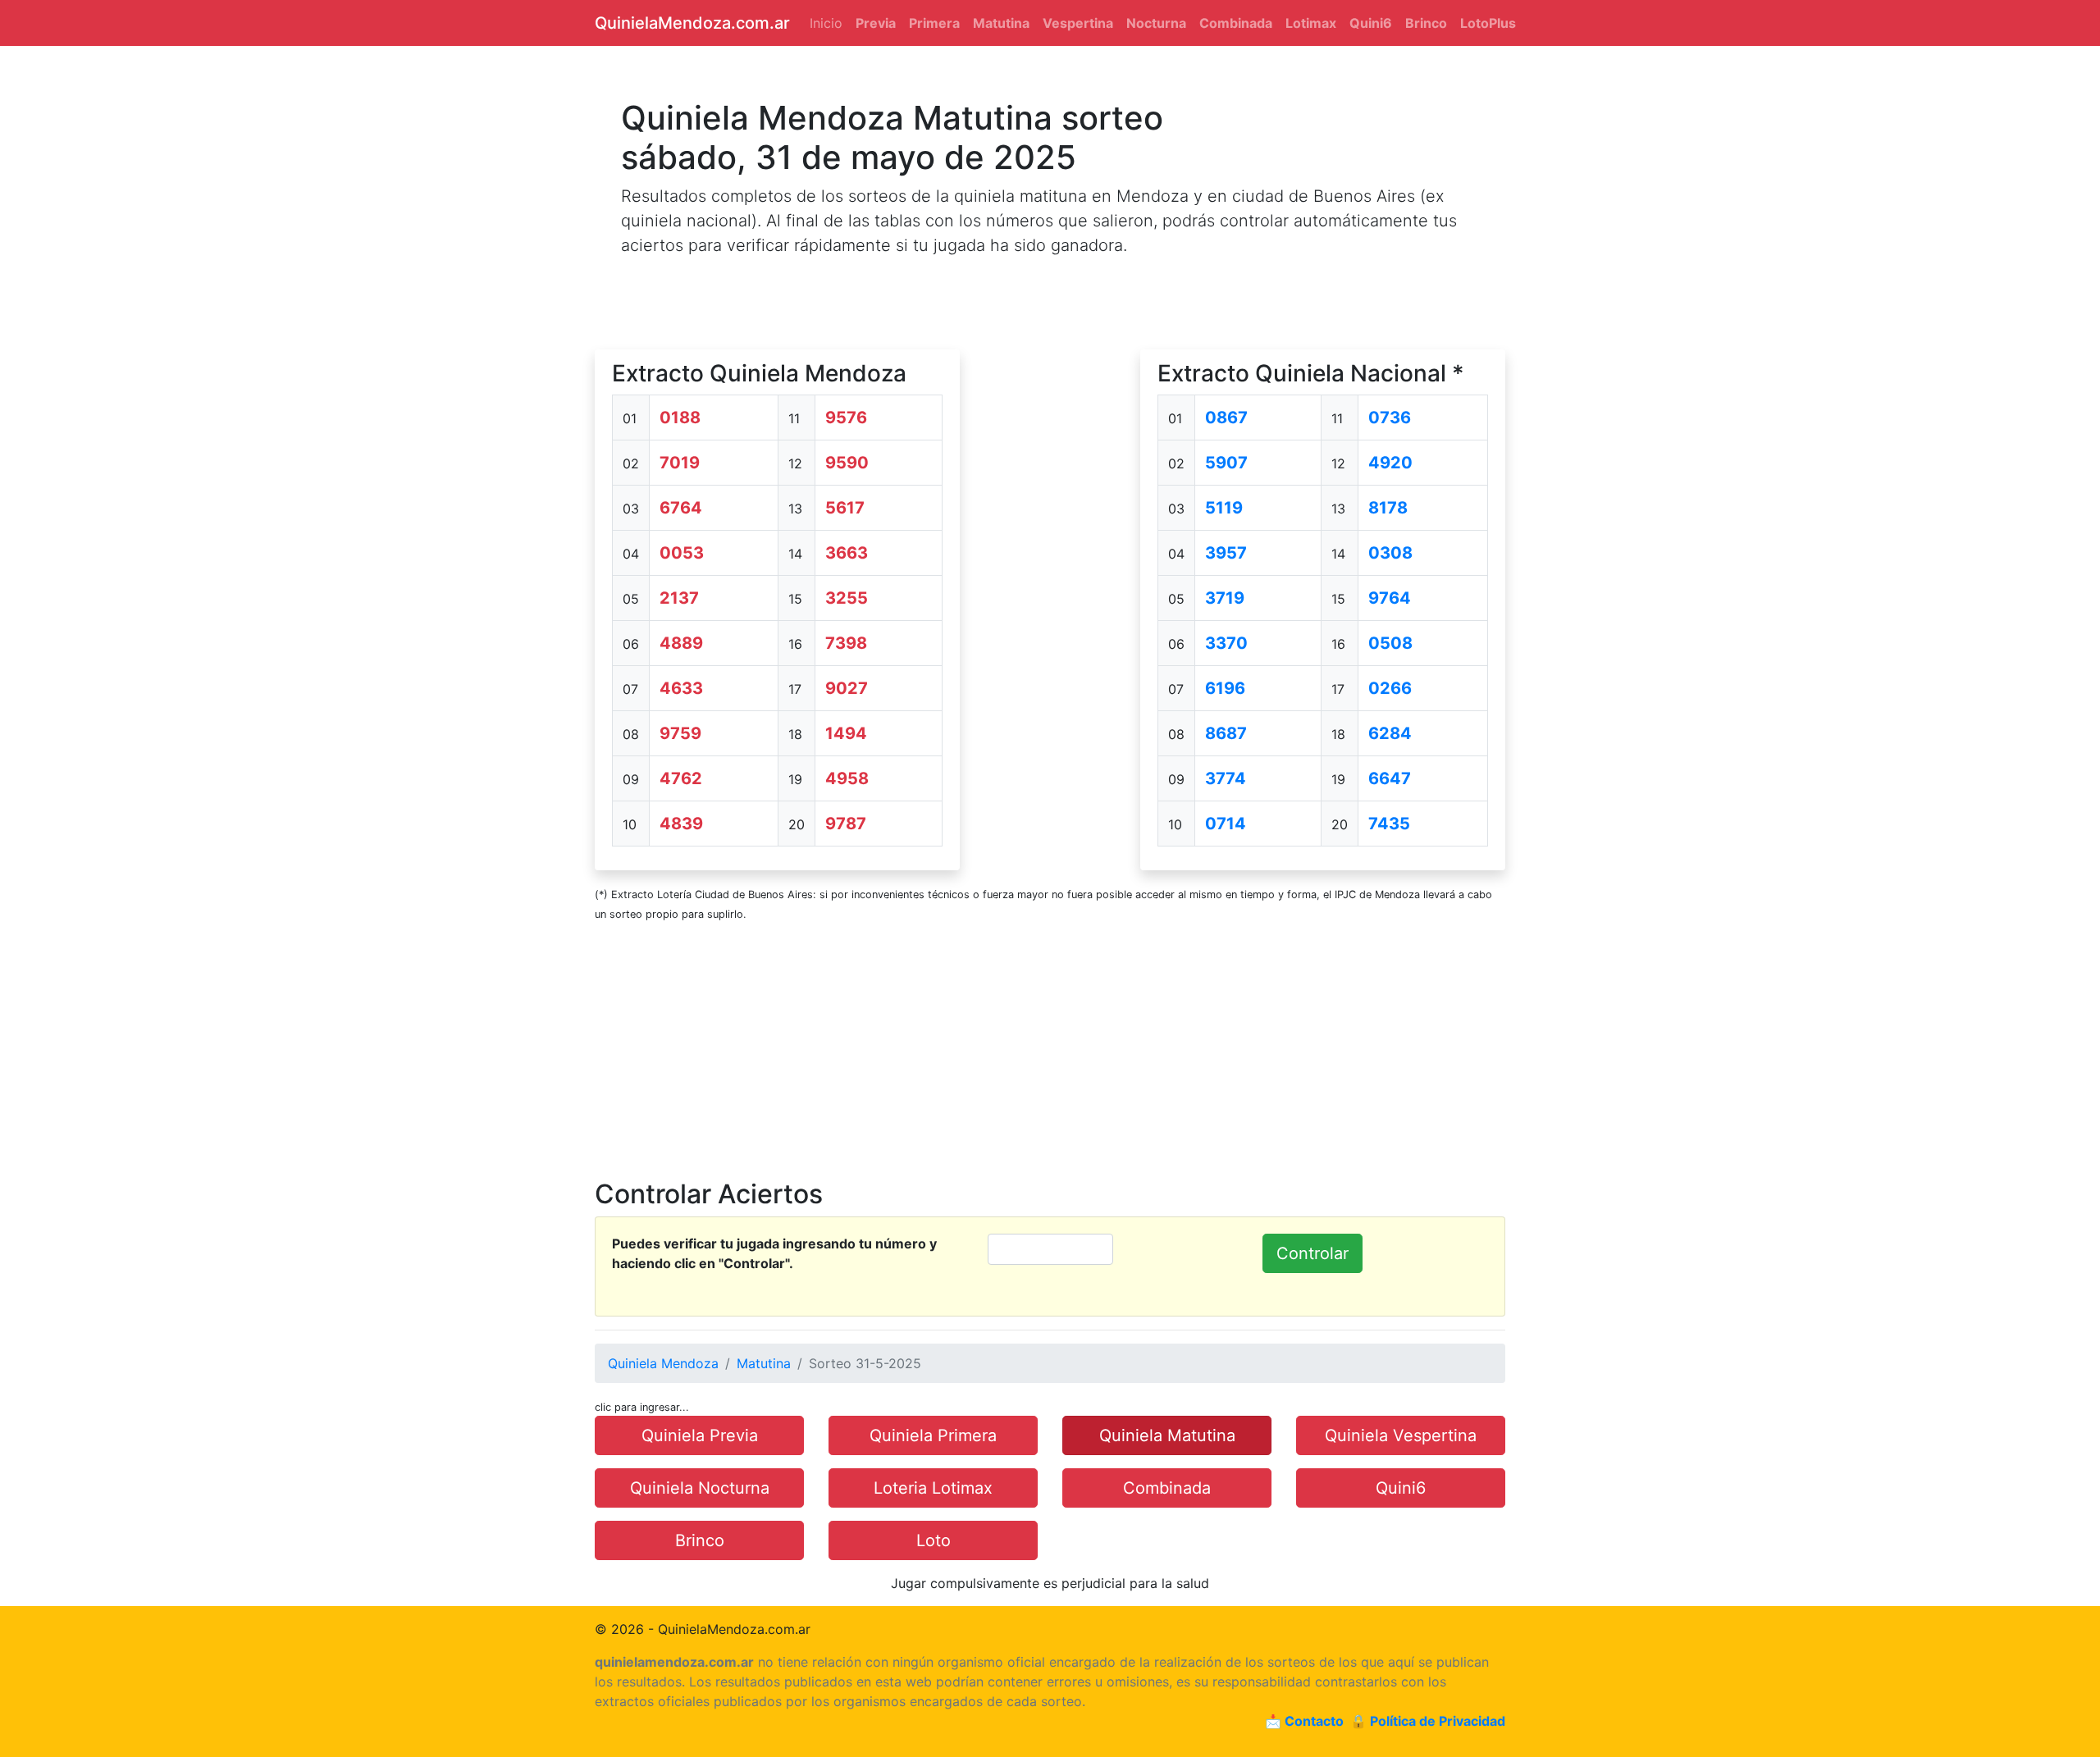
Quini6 (1401, 1488)
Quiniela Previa (700, 1435)
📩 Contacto (1304, 1721)
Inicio (826, 23)
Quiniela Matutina (1167, 1435)
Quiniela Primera (933, 1435)
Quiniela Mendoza (663, 1363)
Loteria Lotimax (933, 1488)
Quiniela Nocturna (700, 1488)
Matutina (764, 1363)
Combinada (1167, 1488)
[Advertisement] (1050, 596)
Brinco (700, 1540)
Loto (934, 1540)
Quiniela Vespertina (1401, 1435)
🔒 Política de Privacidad (1428, 1721)
